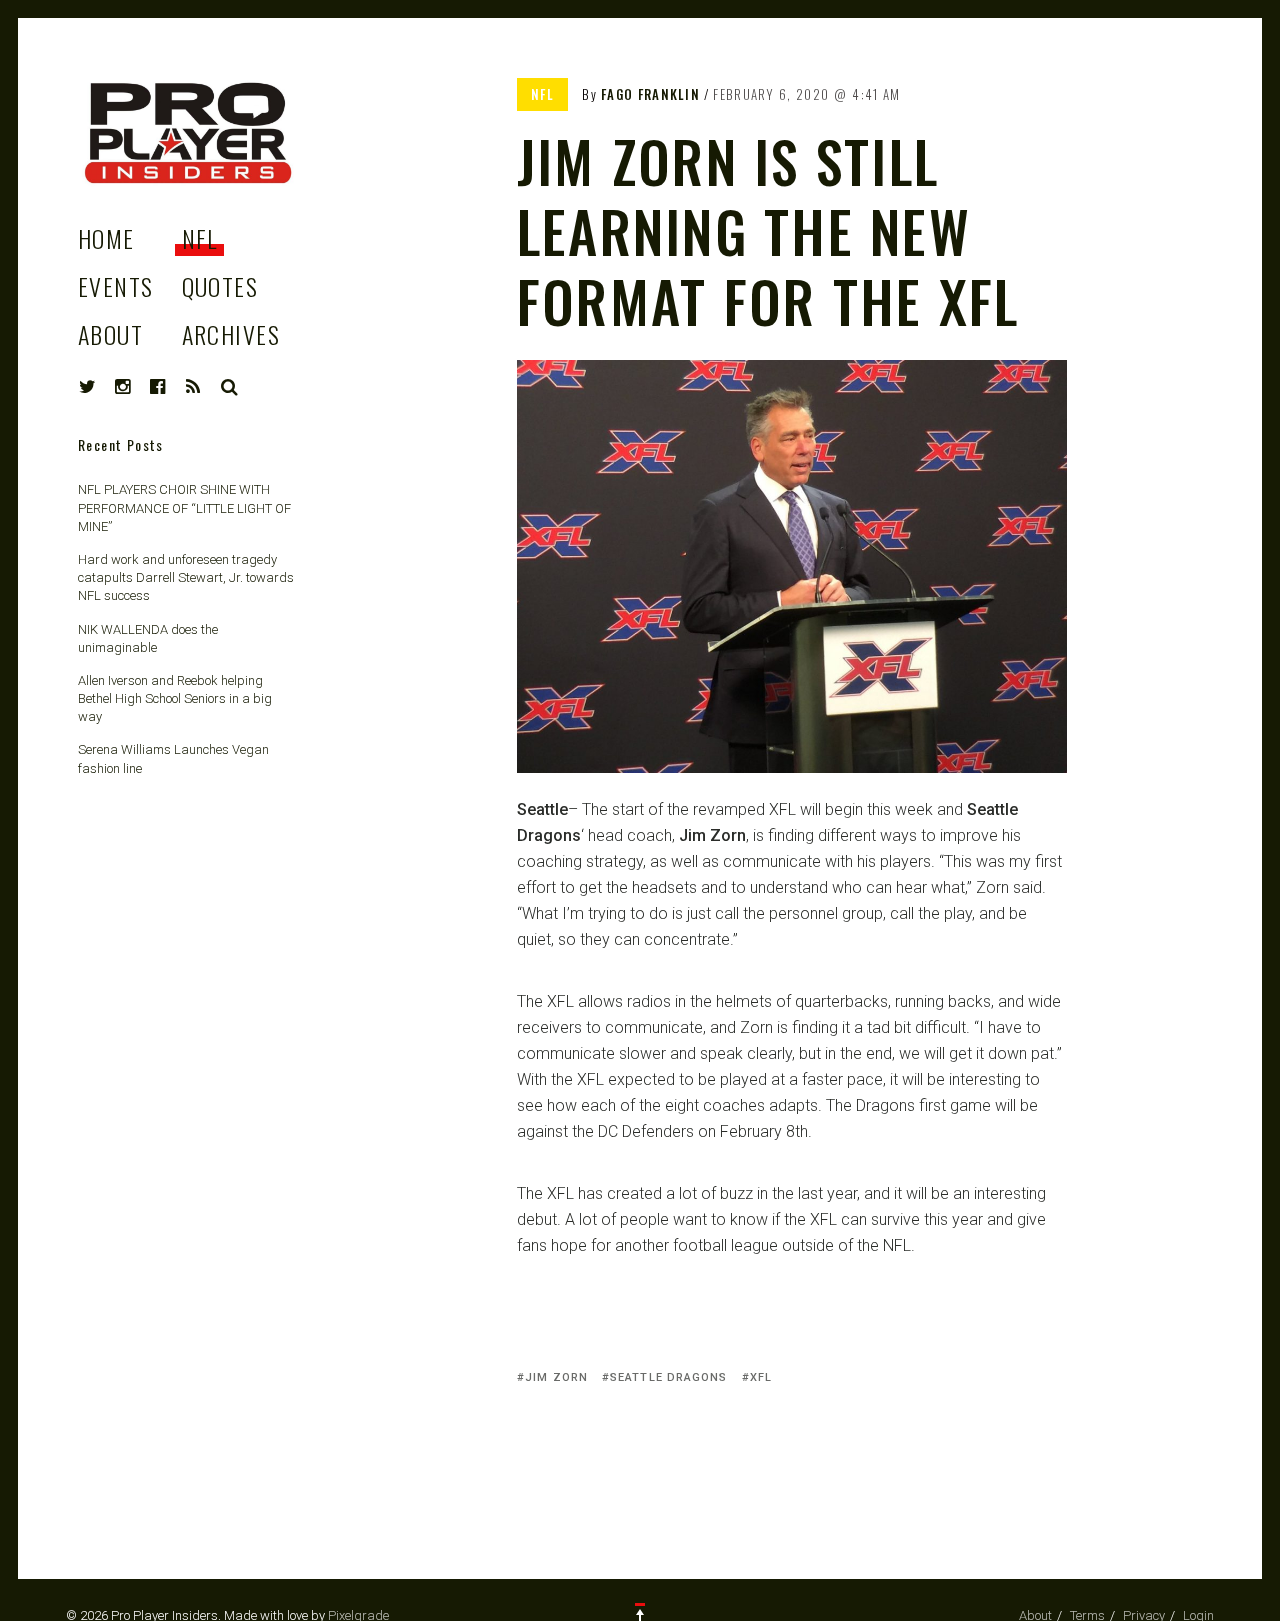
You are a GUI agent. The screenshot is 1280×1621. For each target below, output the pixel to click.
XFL (761, 1377)
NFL (200, 238)
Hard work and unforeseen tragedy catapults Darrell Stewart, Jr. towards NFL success (186, 577)
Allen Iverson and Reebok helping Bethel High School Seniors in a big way (175, 698)
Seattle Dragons (669, 1377)
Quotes (220, 286)
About (110, 334)
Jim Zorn (556, 1377)
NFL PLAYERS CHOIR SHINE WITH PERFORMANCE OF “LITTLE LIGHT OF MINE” (184, 507)
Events (116, 286)
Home (106, 238)
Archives (231, 334)
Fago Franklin (650, 94)
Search (230, 387)
